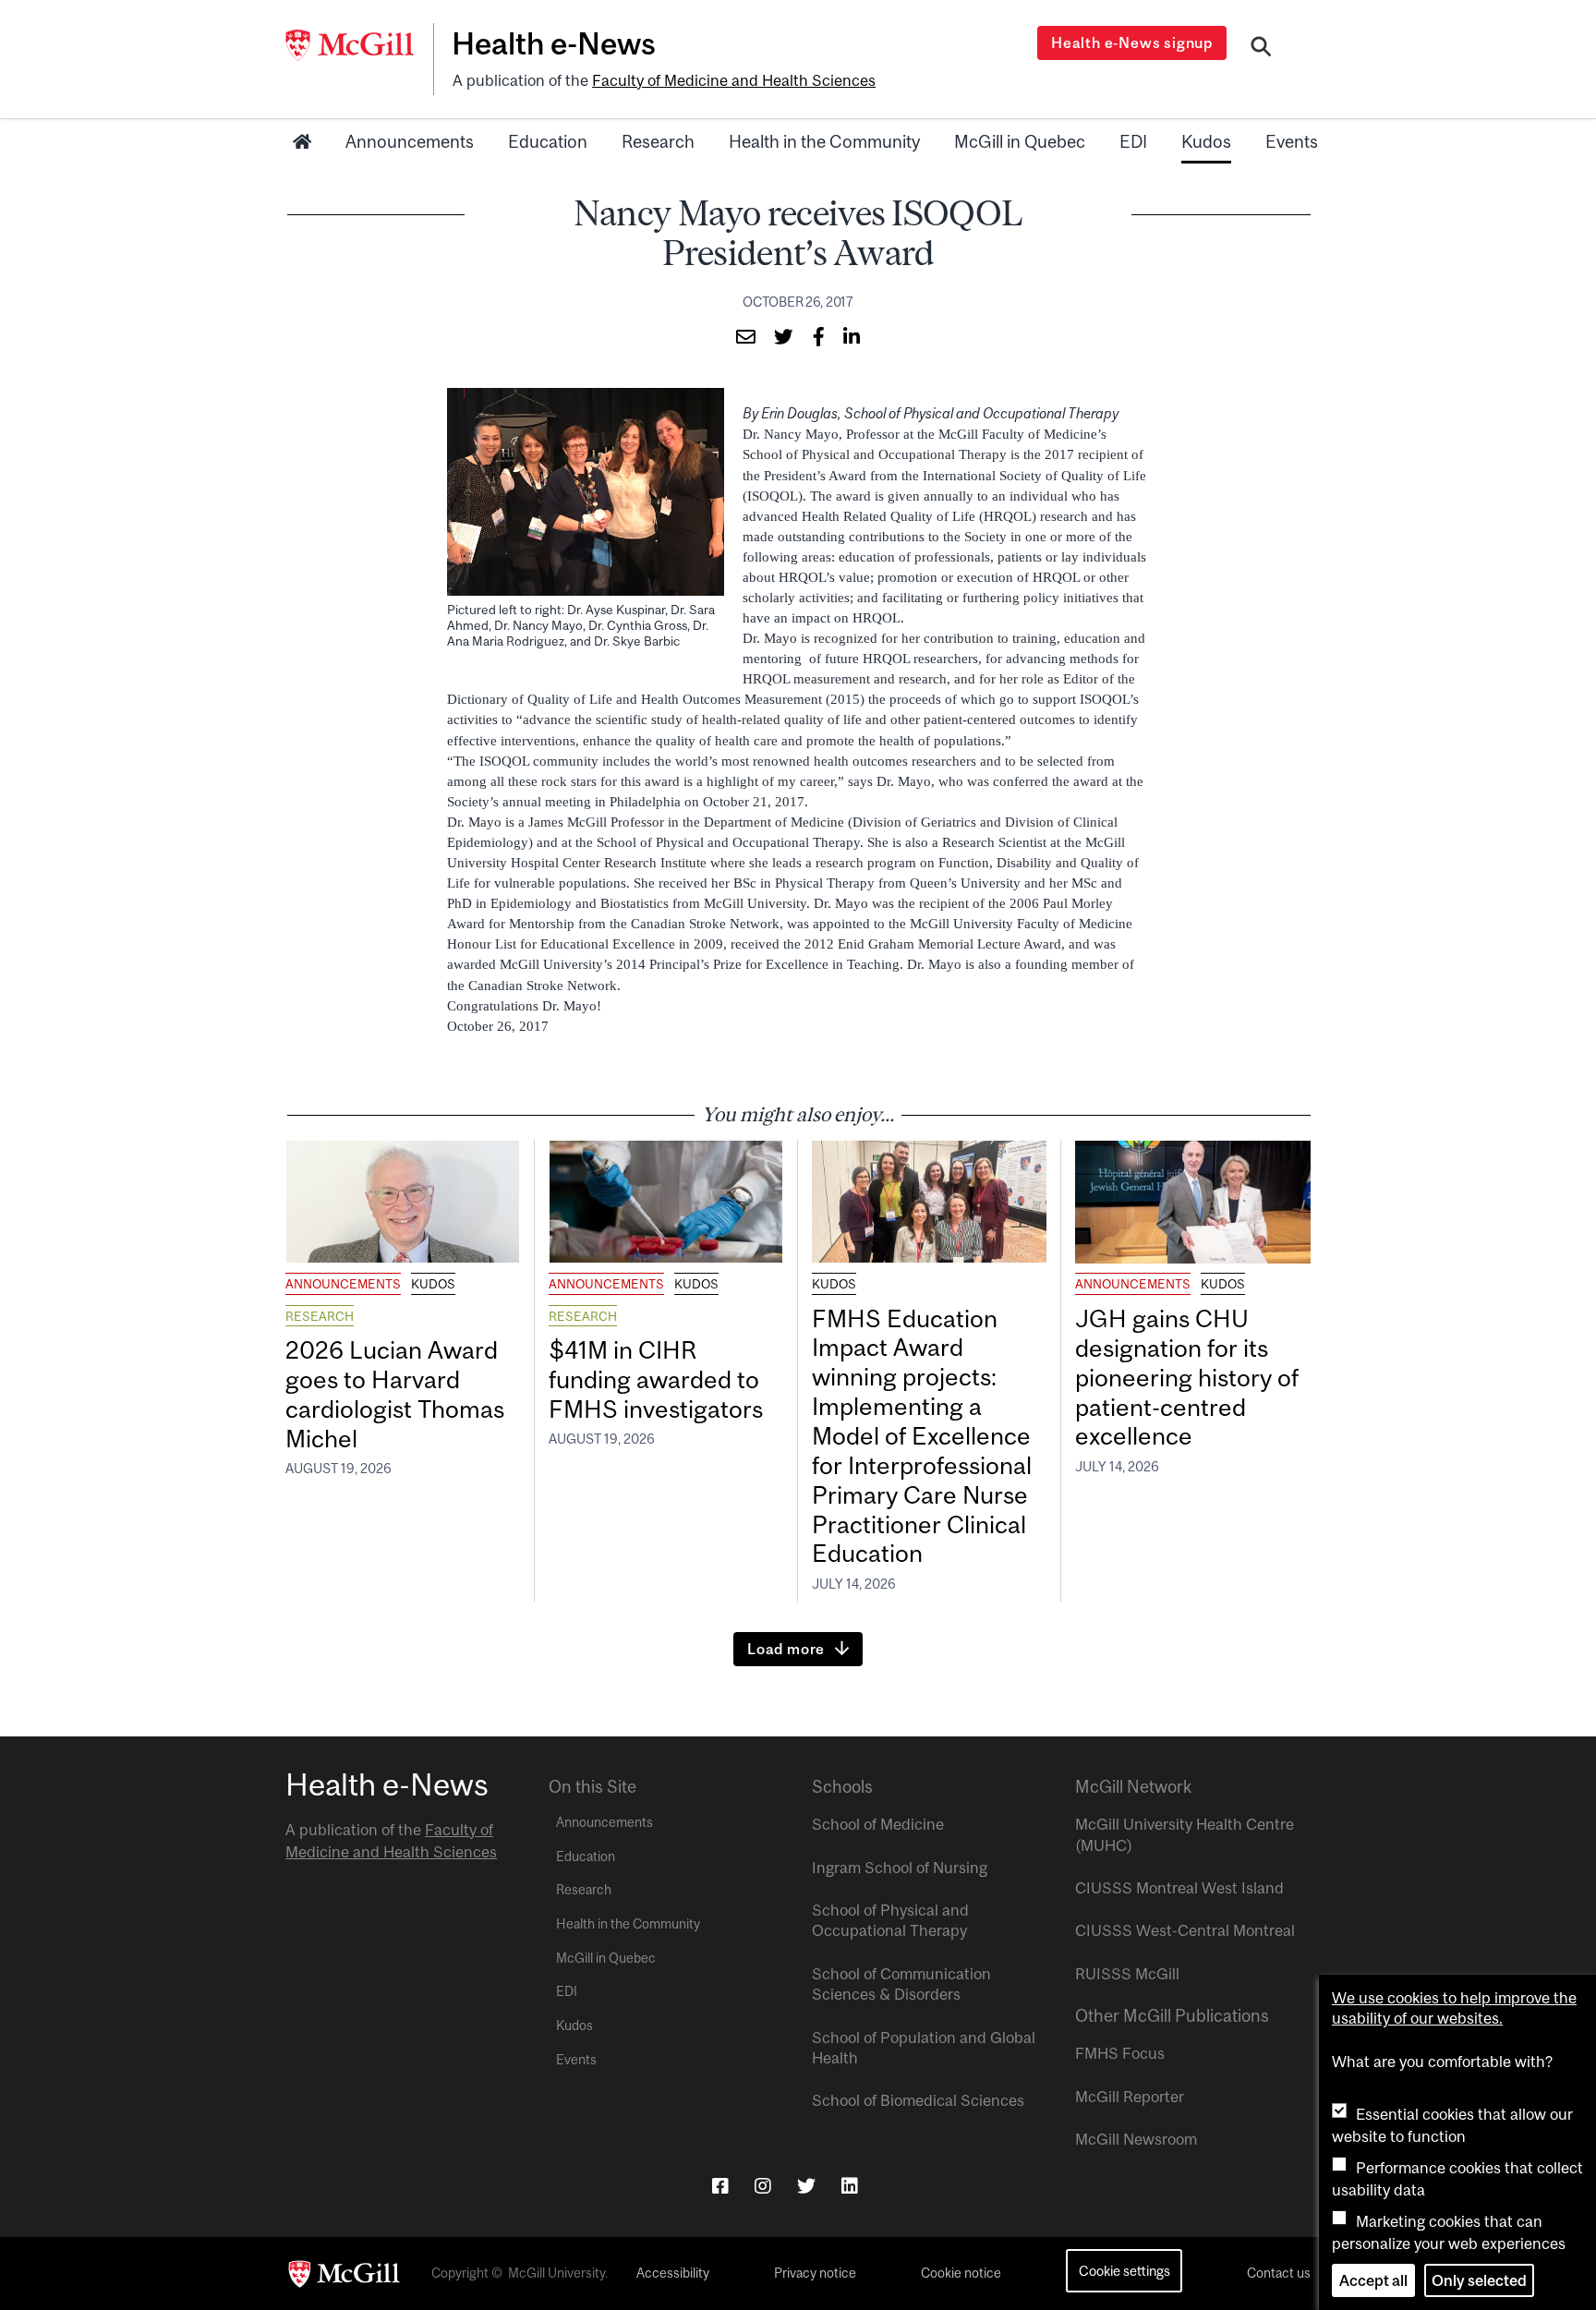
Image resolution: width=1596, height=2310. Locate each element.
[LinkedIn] (850, 2186)
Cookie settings (1124, 2271)
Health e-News (554, 43)
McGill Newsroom (1136, 2139)
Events (1292, 141)
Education (548, 141)
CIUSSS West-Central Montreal (1185, 1930)
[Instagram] (763, 2186)
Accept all (1373, 2280)
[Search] (1261, 49)
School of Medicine (878, 1824)
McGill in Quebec (1020, 141)
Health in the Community (824, 141)
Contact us (1279, 2273)
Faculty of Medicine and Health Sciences (734, 80)
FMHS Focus (1120, 2053)
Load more (786, 1649)
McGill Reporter (1130, 2097)
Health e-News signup (1132, 42)
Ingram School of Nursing (900, 1868)
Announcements (410, 141)
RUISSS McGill (1127, 1974)
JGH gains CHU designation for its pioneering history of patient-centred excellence (1187, 1377)
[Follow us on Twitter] (806, 2186)
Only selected (1479, 2280)
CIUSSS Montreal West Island (1179, 1888)
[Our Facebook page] (720, 2186)
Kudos (1206, 141)
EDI (1133, 141)
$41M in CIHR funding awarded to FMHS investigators (659, 1379)
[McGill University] (359, 45)
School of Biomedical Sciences (918, 2100)
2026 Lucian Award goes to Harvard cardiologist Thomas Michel (395, 1394)
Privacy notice (815, 2273)
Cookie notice (961, 2273)
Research (658, 141)
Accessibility (673, 2273)
